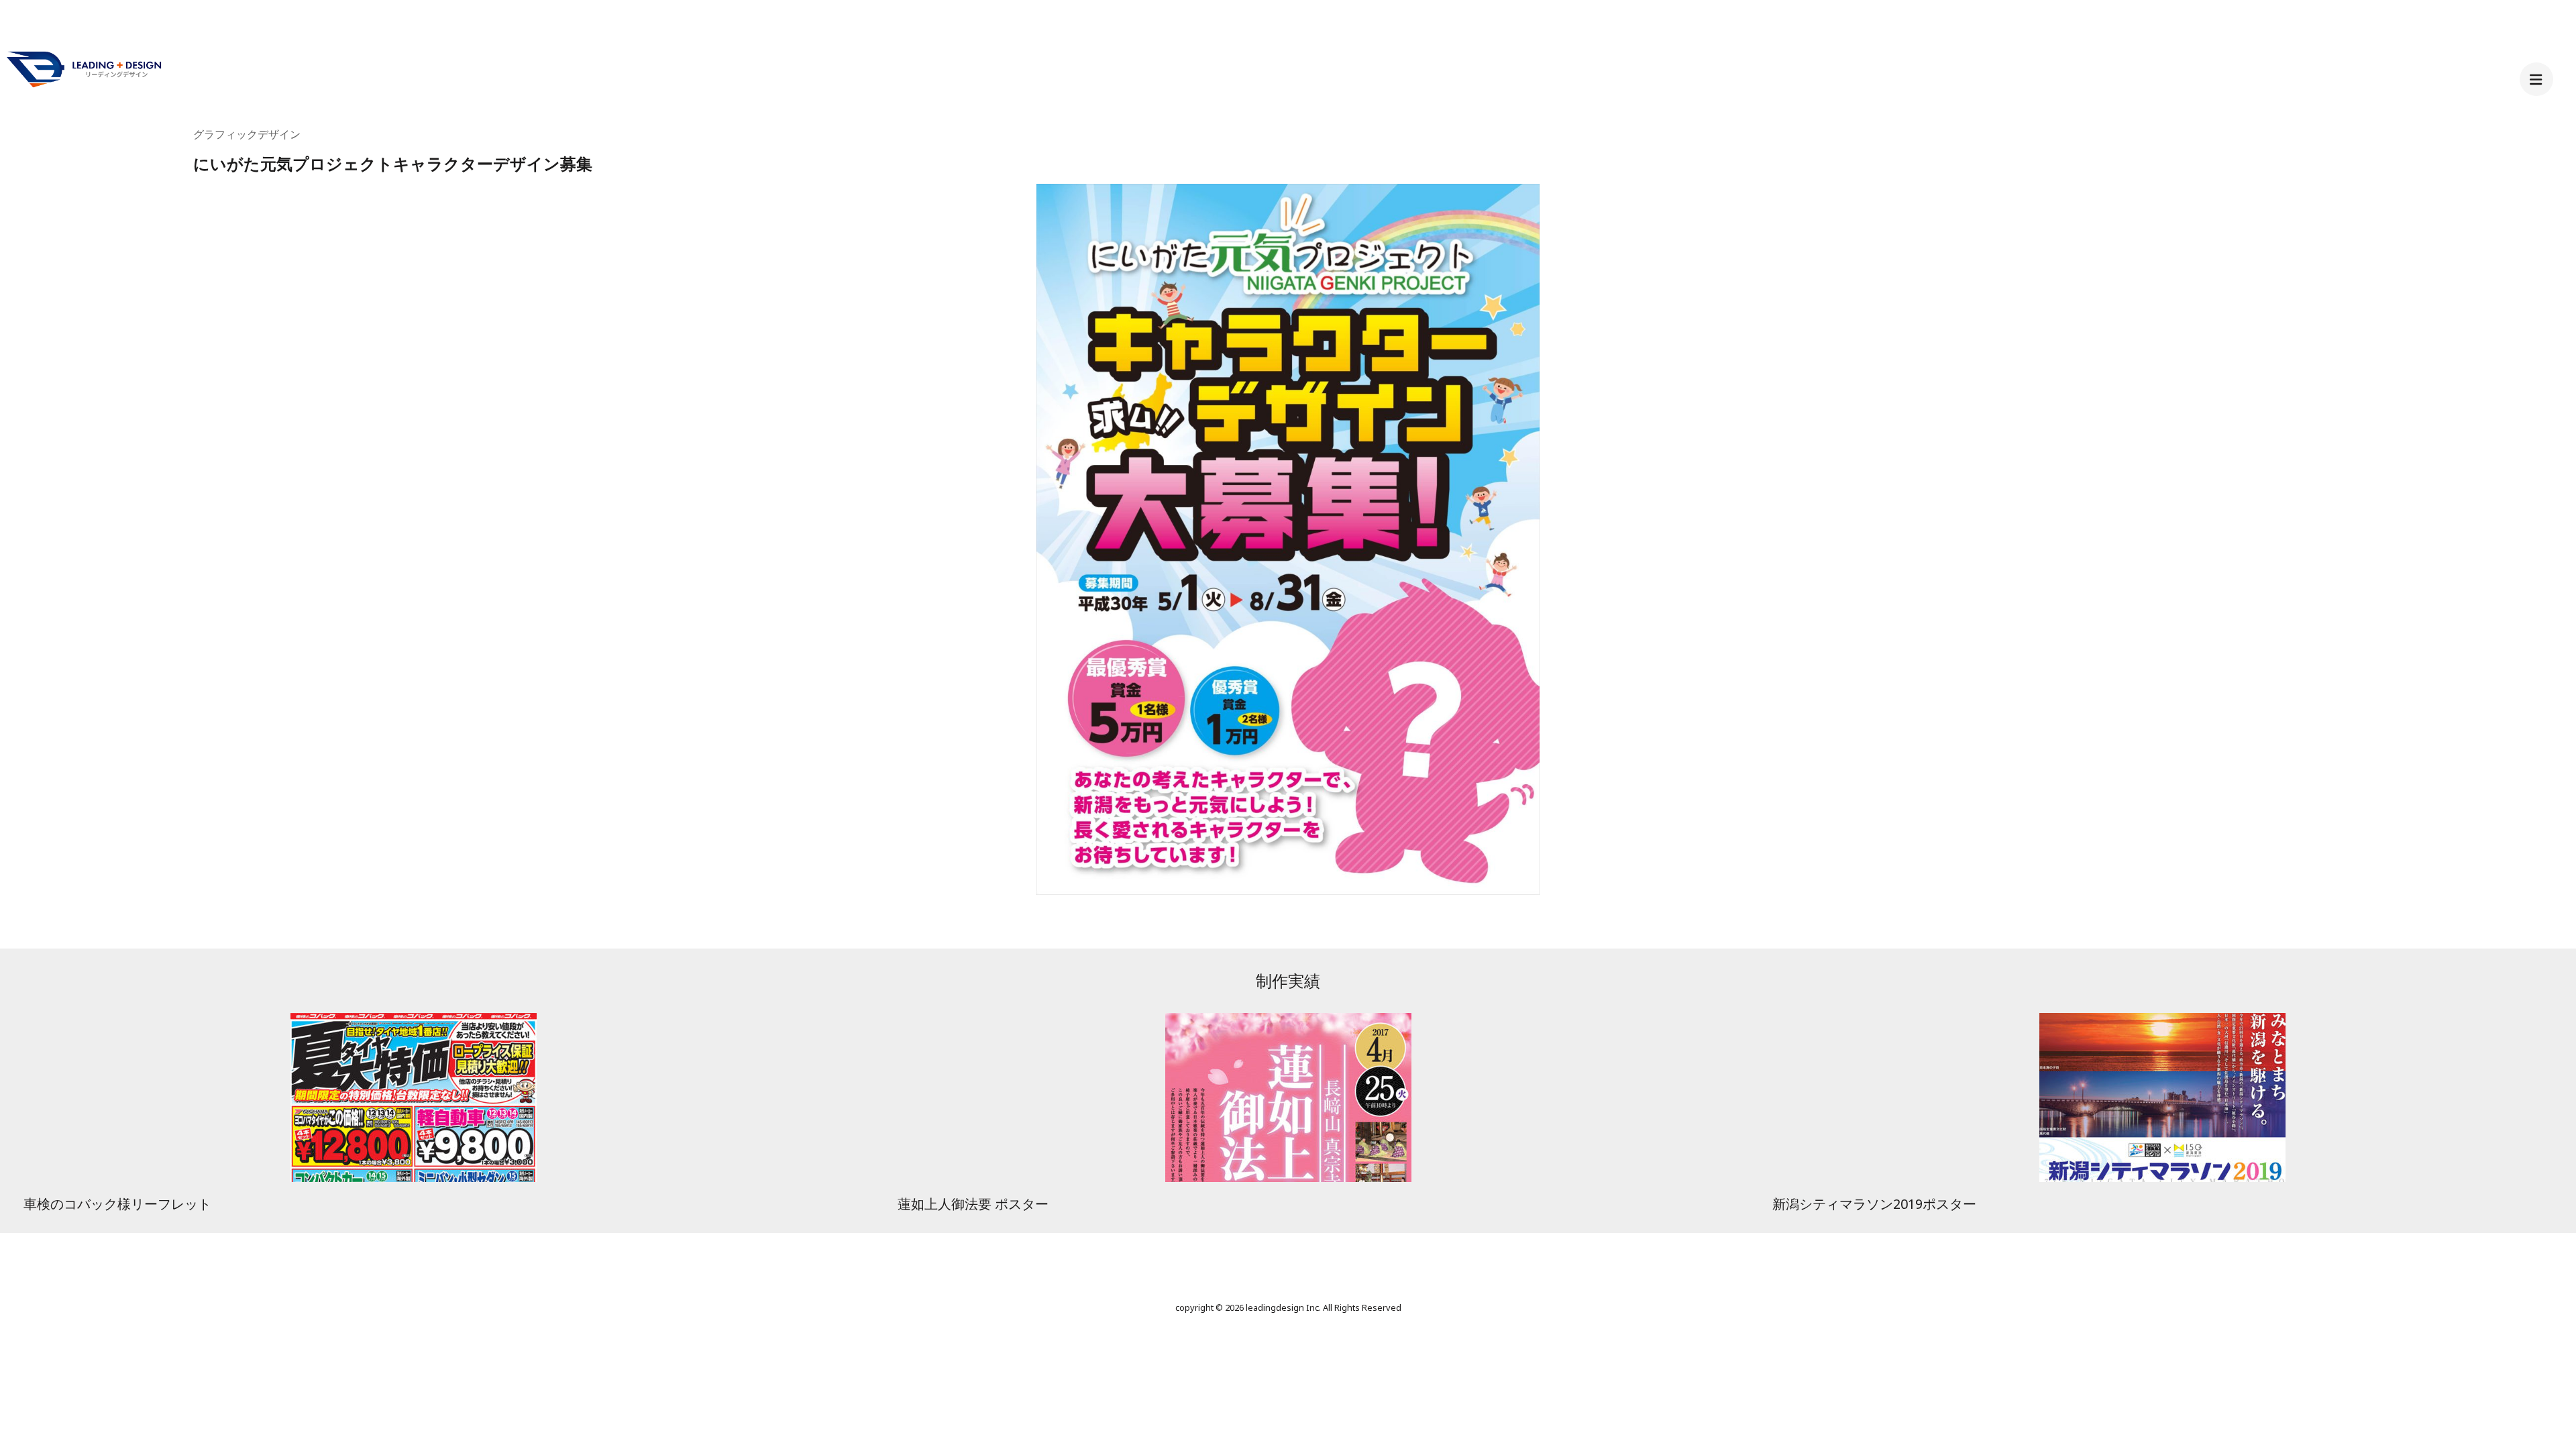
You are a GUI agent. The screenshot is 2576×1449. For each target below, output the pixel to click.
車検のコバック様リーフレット (117, 1204)
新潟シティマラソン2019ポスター (1874, 1204)
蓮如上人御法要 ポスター (973, 1204)
